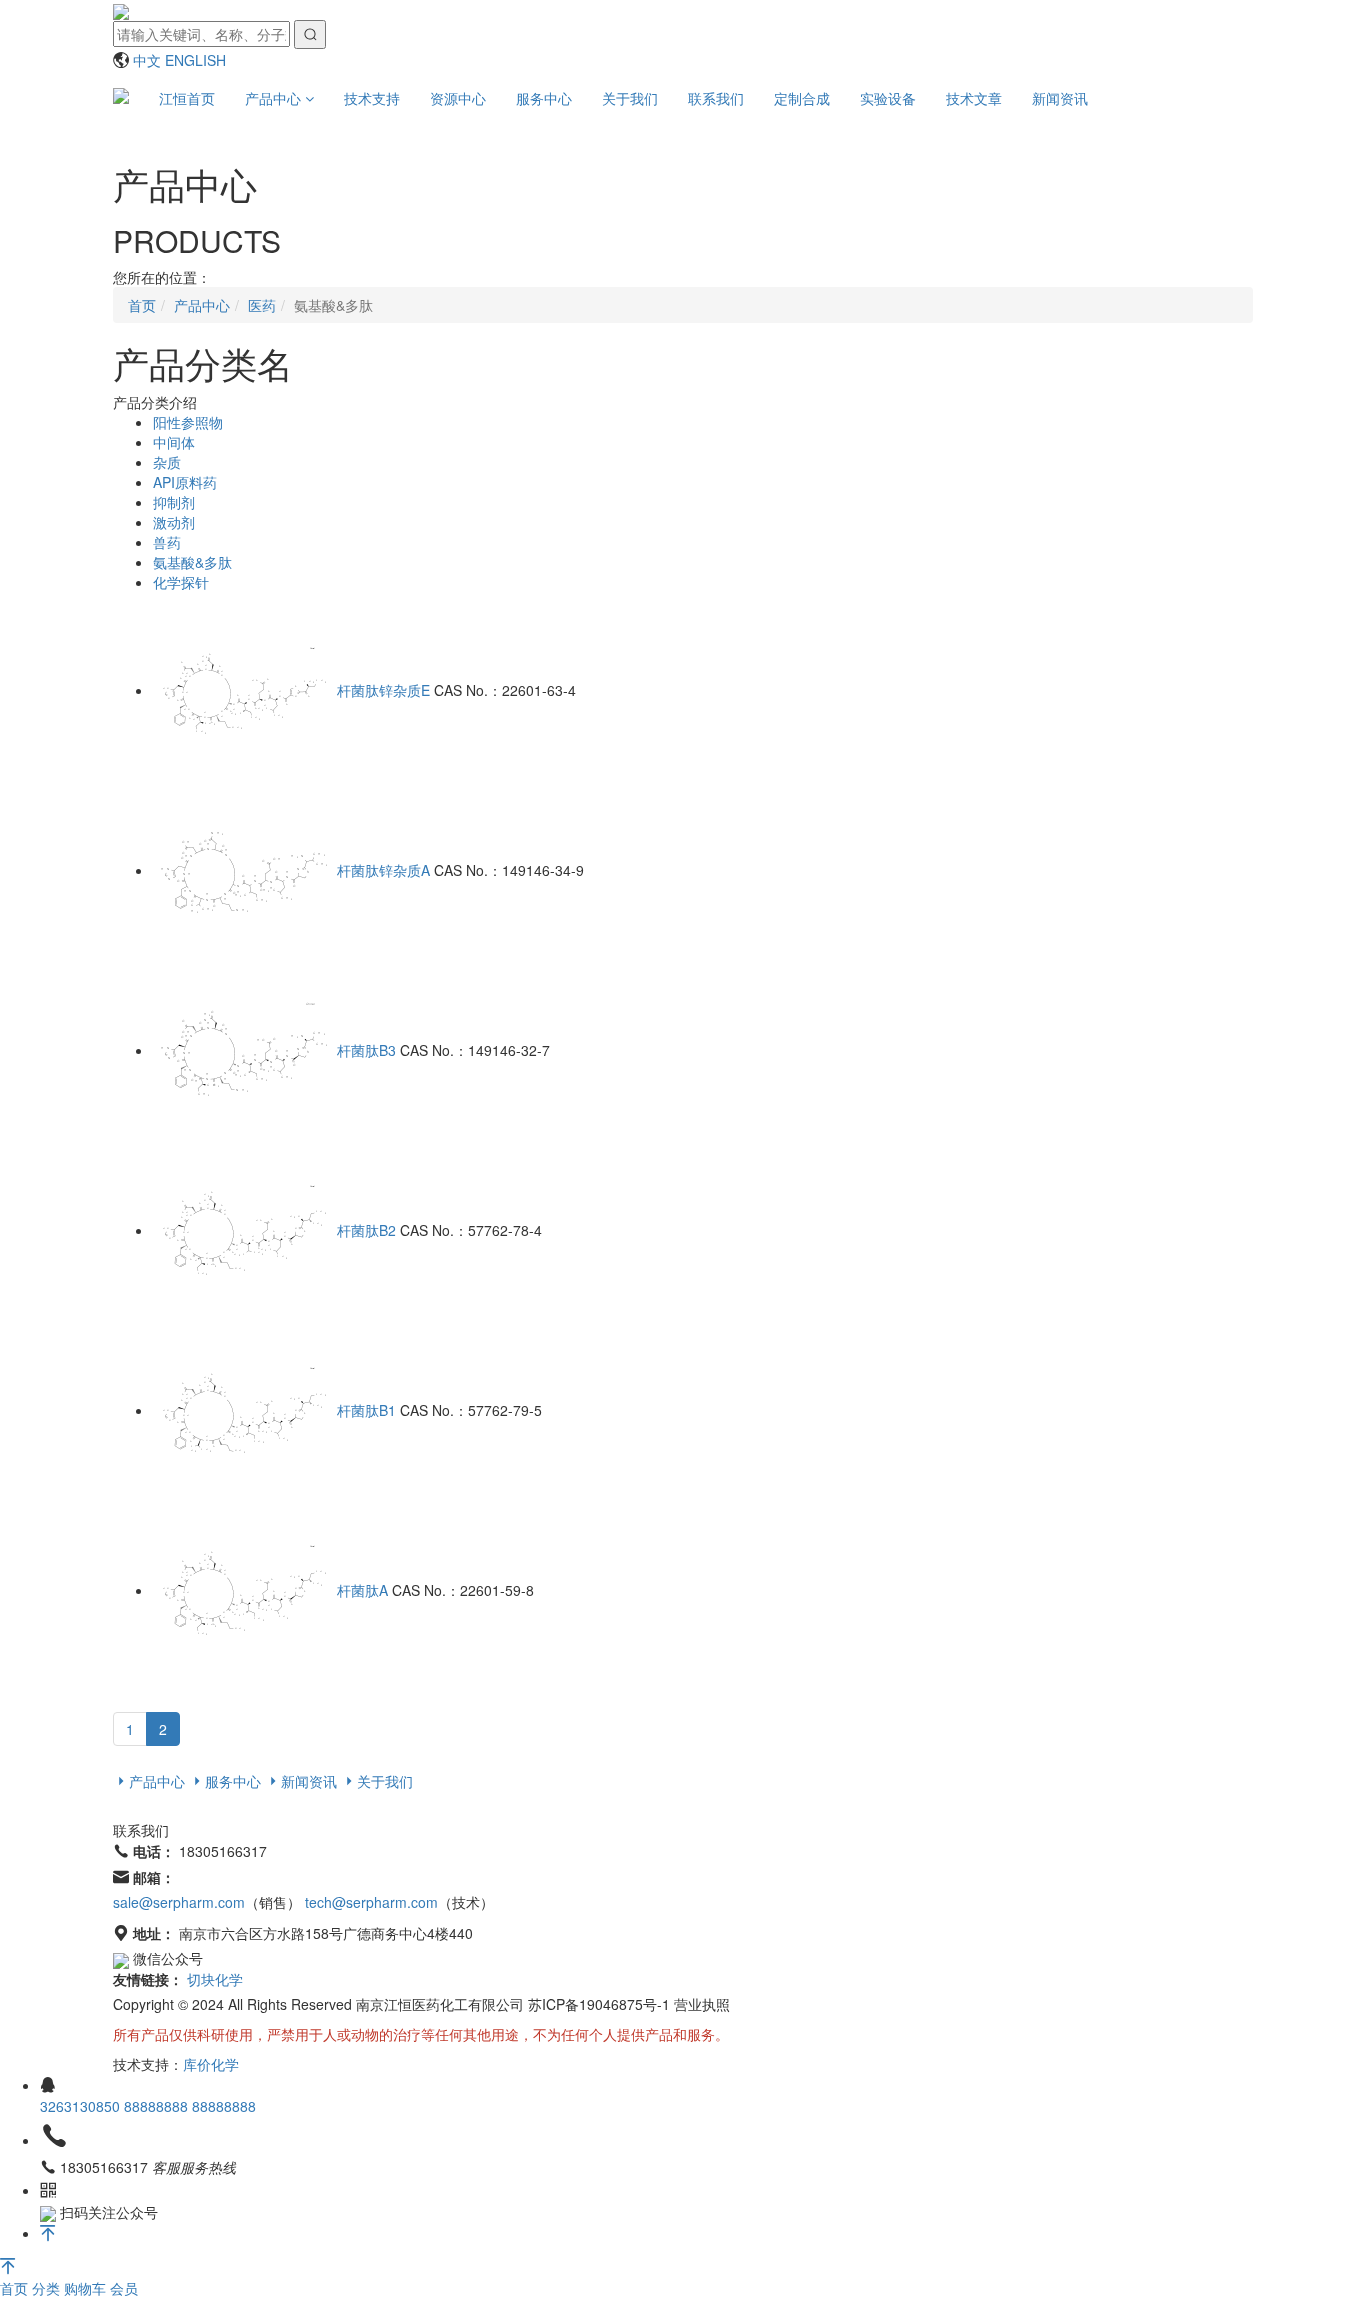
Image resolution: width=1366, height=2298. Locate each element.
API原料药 (185, 482)
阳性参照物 (188, 422)
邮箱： (154, 1877)
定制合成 (802, 98)
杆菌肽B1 (366, 1410)
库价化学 (211, 2064)
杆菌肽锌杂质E (383, 690)
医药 (262, 305)
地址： (154, 1933)
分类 (48, 2288)
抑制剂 (174, 502)
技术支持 (372, 98)
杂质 (167, 462)
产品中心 (275, 98)
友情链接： (148, 1979)
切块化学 (215, 1979)
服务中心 (544, 98)
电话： (154, 1851)
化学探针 (181, 582)
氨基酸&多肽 (192, 562)
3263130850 (82, 2106)
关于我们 (630, 98)
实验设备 (888, 98)
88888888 (158, 2106)
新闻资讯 (1060, 98)
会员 (124, 2288)
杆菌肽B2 (366, 1230)
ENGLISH (195, 60)
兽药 (167, 542)
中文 (147, 60)
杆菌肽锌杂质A (383, 870)
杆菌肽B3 (366, 1050)
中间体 (174, 442)
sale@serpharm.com (179, 1902)
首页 (16, 2288)
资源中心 (458, 98)
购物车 (87, 2288)
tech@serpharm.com (371, 1902)
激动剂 (174, 522)
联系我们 (716, 98)
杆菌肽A (362, 1590)
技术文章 (974, 98)
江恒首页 (187, 98)
